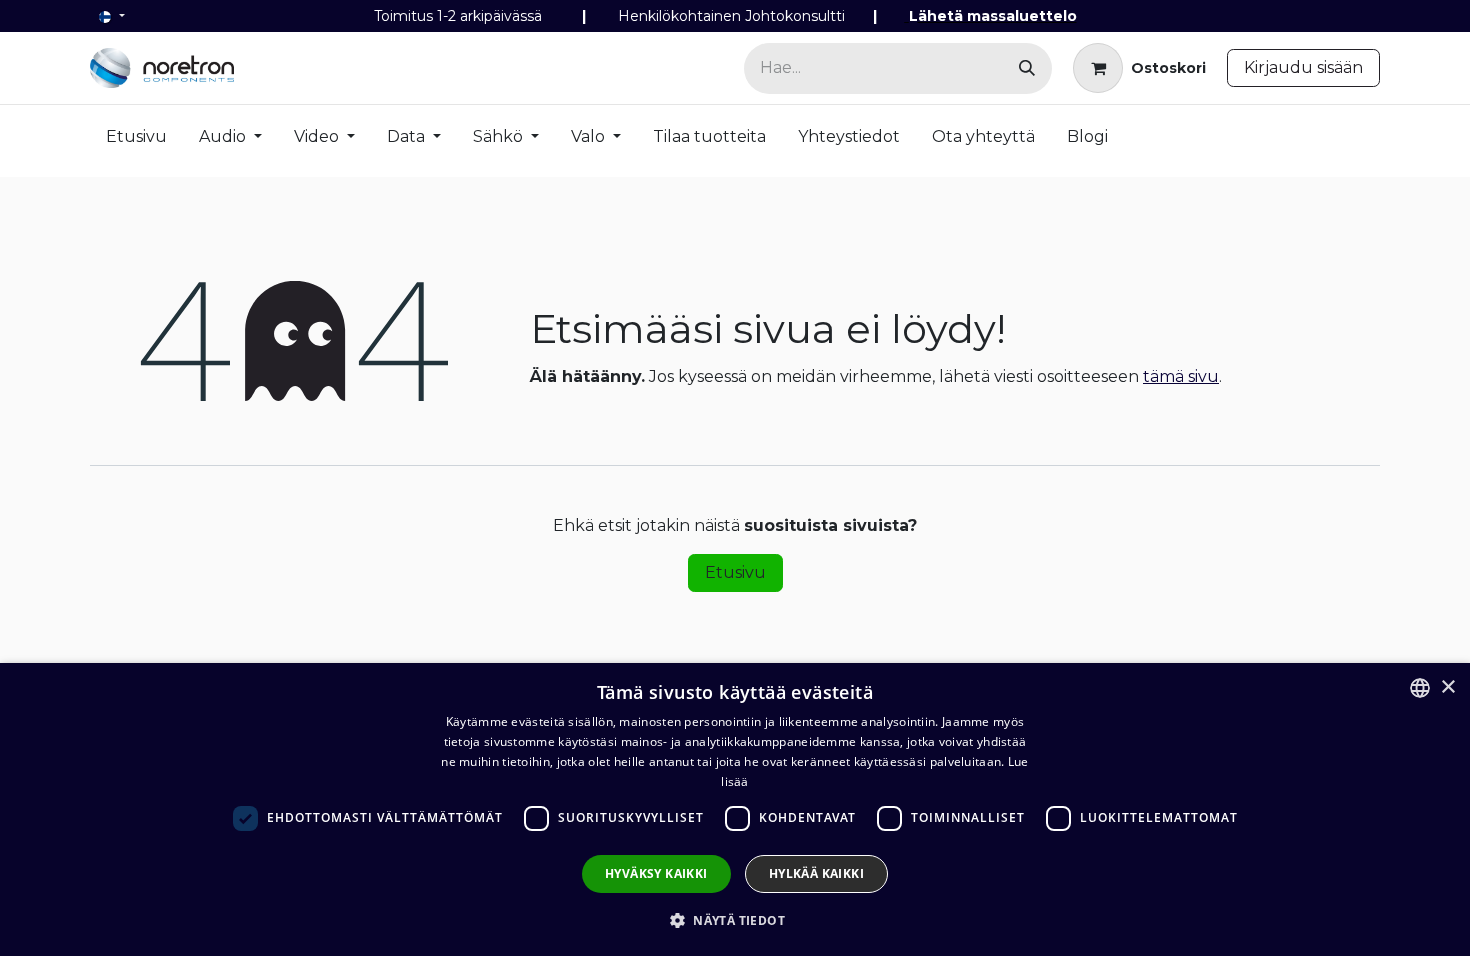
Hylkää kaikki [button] (816, 873)
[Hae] (1027, 68)
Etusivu (735, 572)
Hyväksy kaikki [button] (656, 873)
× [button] (1447, 687)
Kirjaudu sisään (1303, 67)
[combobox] (1420, 688)
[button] (735, 920)
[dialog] (735, 809)
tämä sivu (1181, 376)
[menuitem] (136, 141)
